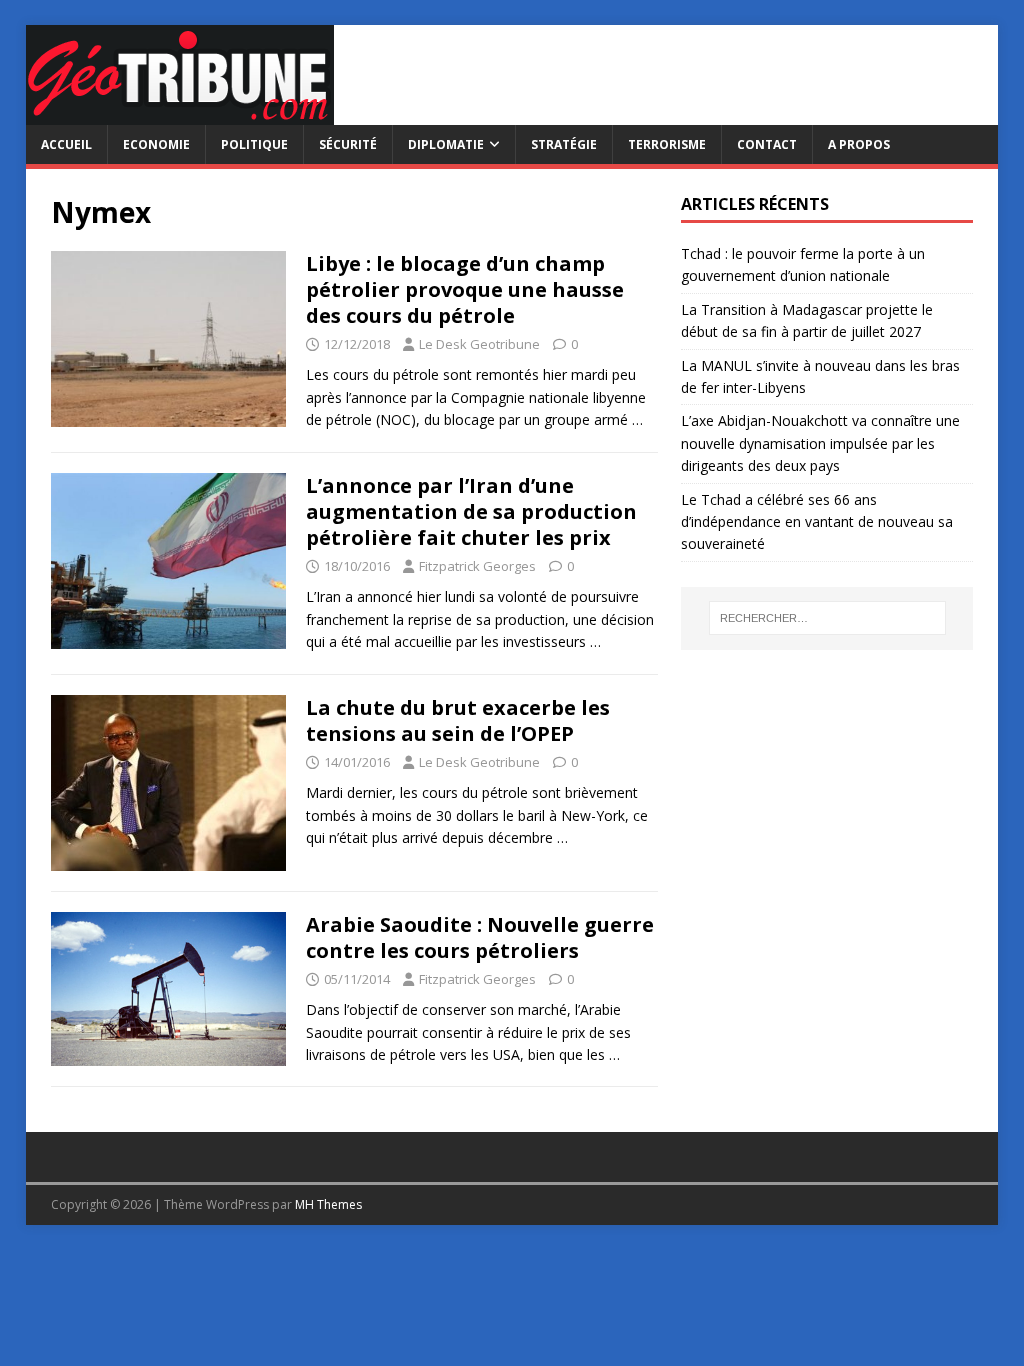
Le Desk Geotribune (479, 344)
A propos (859, 144)
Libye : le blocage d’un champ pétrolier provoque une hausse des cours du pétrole (465, 289)
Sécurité (348, 144)
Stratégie (564, 144)
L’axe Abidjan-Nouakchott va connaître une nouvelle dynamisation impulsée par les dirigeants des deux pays (820, 443)
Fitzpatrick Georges (477, 566)
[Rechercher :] (827, 618)
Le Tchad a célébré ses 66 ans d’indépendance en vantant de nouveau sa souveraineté (817, 522)
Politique (254, 144)
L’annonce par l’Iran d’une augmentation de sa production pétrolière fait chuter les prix (471, 511)
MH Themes (328, 1204)
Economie (156, 144)
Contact (767, 144)
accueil (66, 144)
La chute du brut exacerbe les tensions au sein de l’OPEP (458, 720)
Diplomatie (446, 144)
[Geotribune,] (180, 113)
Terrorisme (667, 144)
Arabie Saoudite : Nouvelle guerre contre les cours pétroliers (480, 937)
